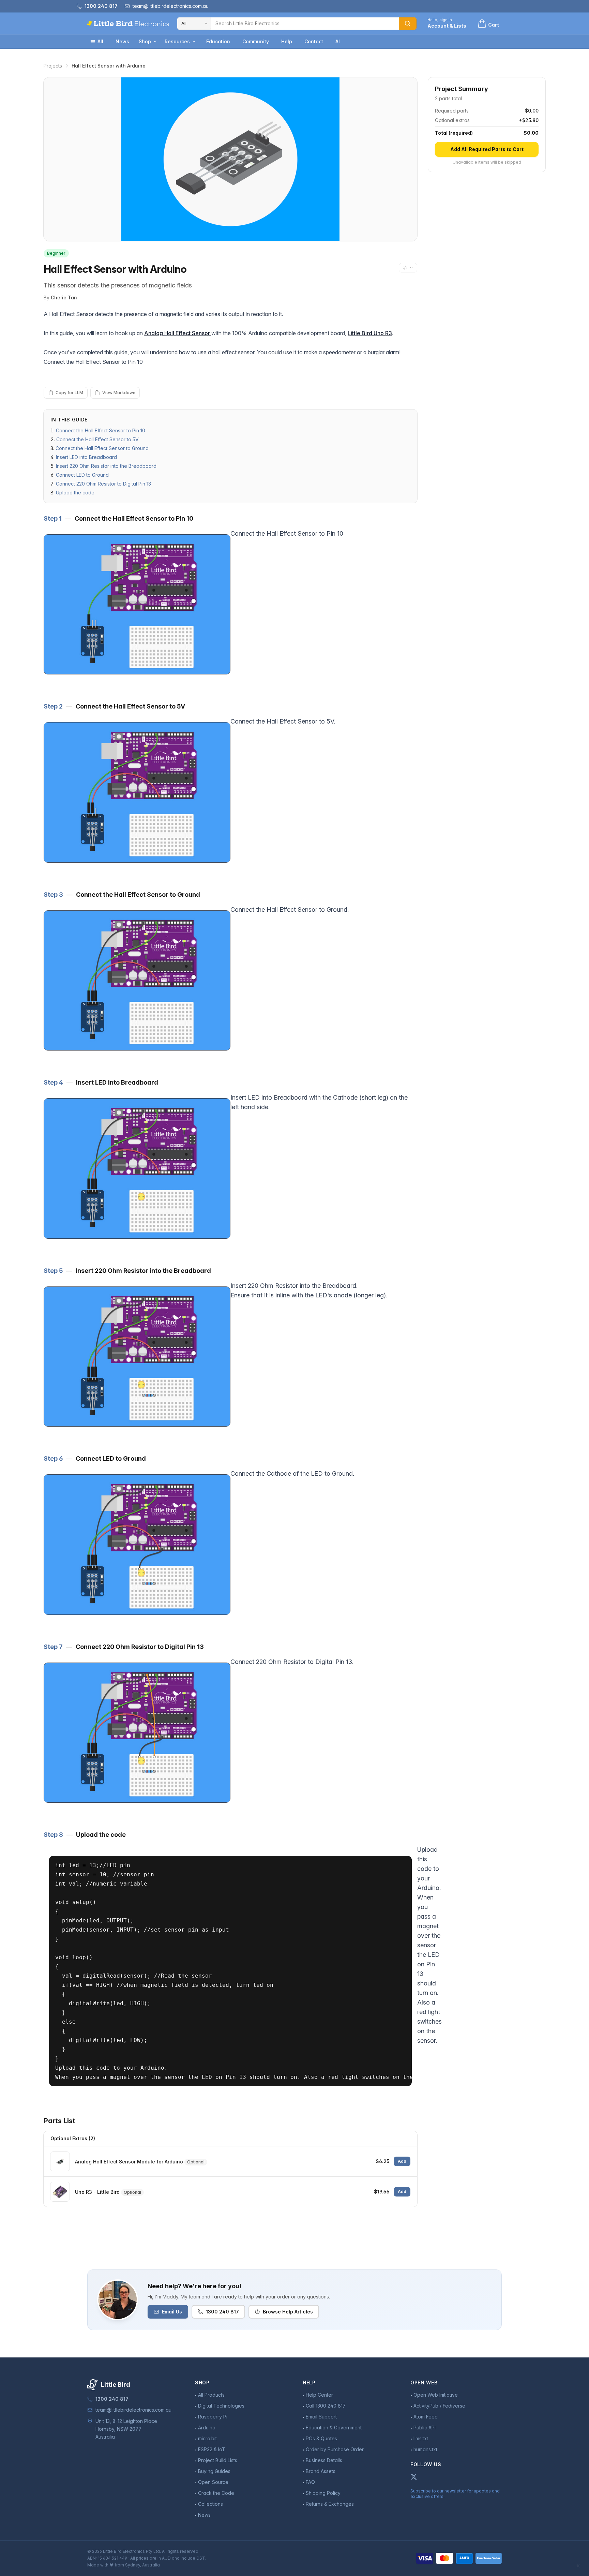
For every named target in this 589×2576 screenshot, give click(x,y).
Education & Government (334, 2428)
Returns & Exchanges (330, 2504)
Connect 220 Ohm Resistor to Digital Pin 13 (103, 484)
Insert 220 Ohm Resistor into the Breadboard (106, 466)
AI (338, 41)
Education (218, 41)
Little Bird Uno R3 (370, 333)
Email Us (172, 2312)
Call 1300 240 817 (326, 2406)
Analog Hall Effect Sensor (178, 333)
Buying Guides (214, 2471)
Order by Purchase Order (335, 2449)
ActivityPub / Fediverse (439, 2406)
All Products (211, 2395)
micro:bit (207, 2438)
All (100, 41)
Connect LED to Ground (82, 475)
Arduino (207, 2428)
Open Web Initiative (436, 2395)
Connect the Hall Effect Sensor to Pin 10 (101, 430)
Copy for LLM (69, 393)
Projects (53, 66)
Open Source (213, 2482)
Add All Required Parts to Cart (487, 149)
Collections (210, 2504)
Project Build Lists (218, 2460)
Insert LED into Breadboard (86, 457)
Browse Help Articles (288, 2312)
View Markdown (119, 393)
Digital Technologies (221, 2406)
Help (287, 41)
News (122, 41)
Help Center (319, 2395)
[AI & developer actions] (408, 268)
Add (402, 2161)
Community (256, 41)
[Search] (408, 24)
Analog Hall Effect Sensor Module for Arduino (129, 2162)
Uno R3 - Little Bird (97, 2192)
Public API (425, 2428)
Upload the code (75, 493)
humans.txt (425, 2449)
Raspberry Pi (213, 2417)
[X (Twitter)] (414, 2477)
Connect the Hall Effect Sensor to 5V (97, 439)
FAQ (310, 2482)
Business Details (324, 2460)
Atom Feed (426, 2417)
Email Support (321, 2417)
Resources (177, 41)
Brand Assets (321, 2471)
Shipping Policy (323, 2493)
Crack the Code (216, 2493)
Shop (145, 41)
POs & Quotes (321, 2438)
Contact (314, 41)
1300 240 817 (222, 2312)
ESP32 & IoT (212, 2449)
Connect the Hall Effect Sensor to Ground (102, 448)
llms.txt (421, 2438)
